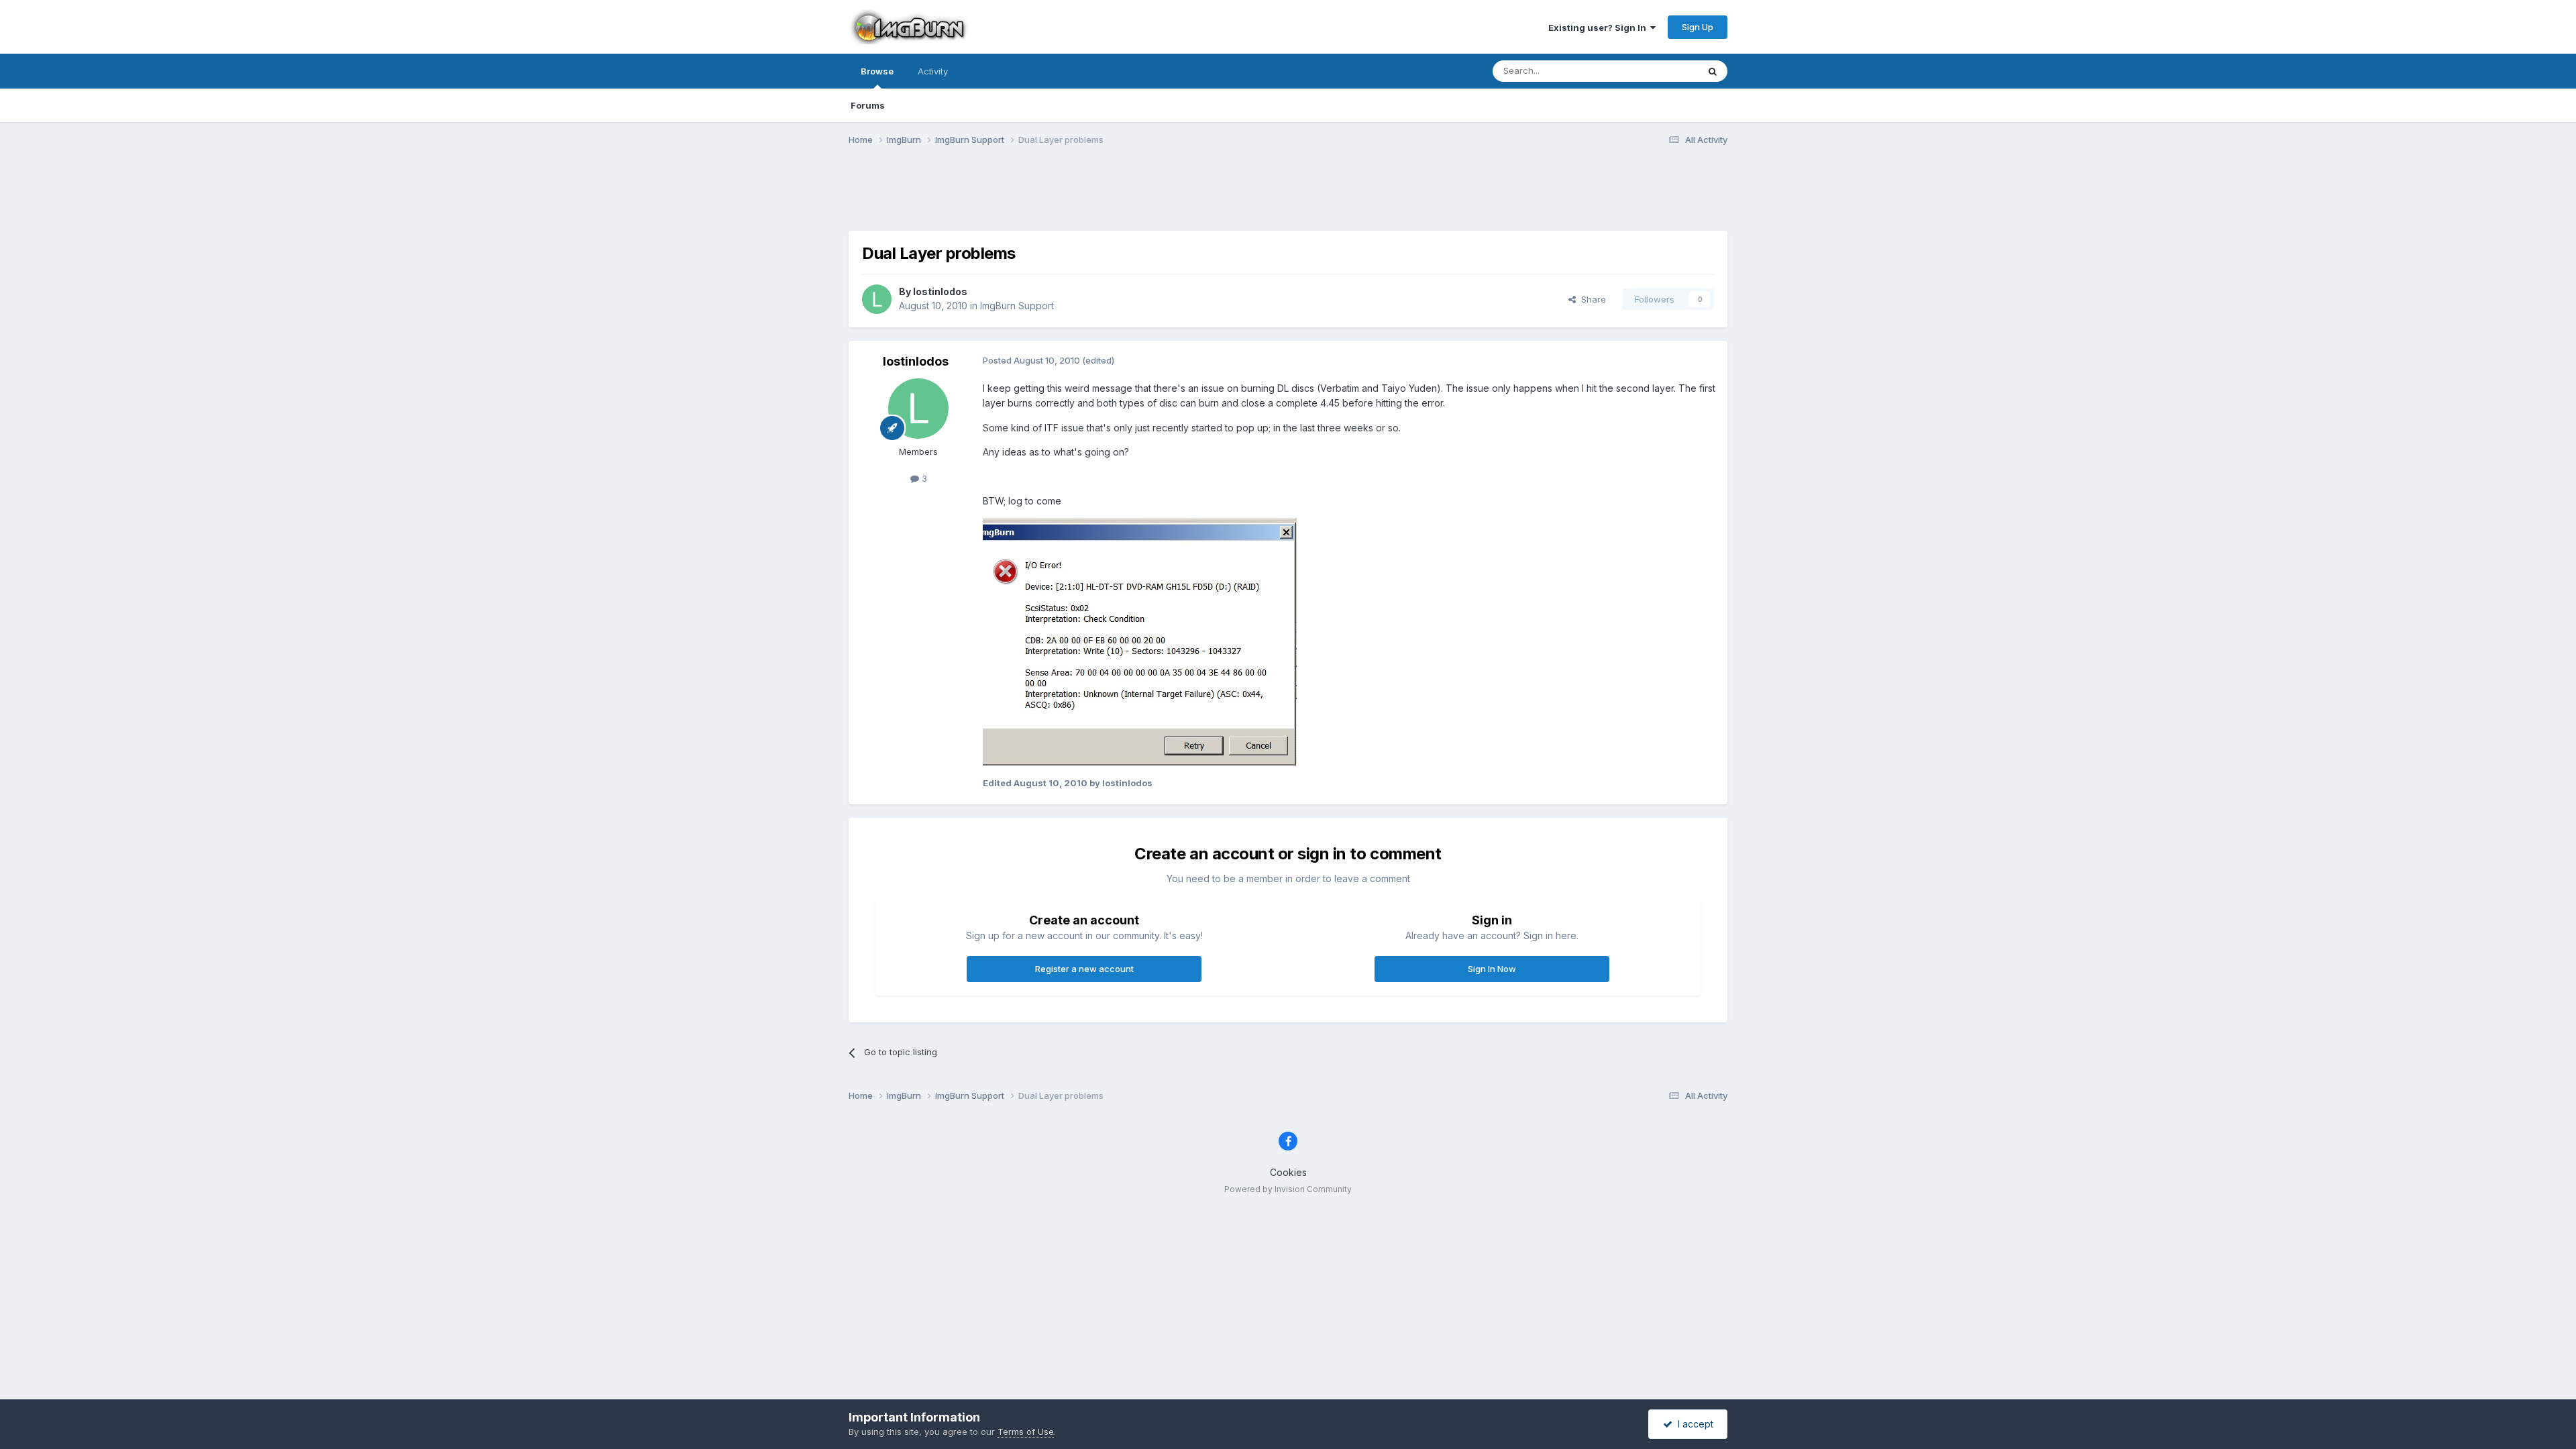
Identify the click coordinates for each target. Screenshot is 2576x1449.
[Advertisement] (1288, 197)
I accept (1693, 1424)
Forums (868, 105)
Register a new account (1084, 969)
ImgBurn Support (1017, 306)
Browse (877, 71)
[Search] (1713, 71)
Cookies (1288, 1172)
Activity (933, 71)
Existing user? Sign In (1599, 28)
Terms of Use (1026, 1432)
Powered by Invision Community (1288, 1189)
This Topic (1659, 71)
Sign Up (1698, 27)
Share (1591, 299)
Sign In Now (1492, 969)
